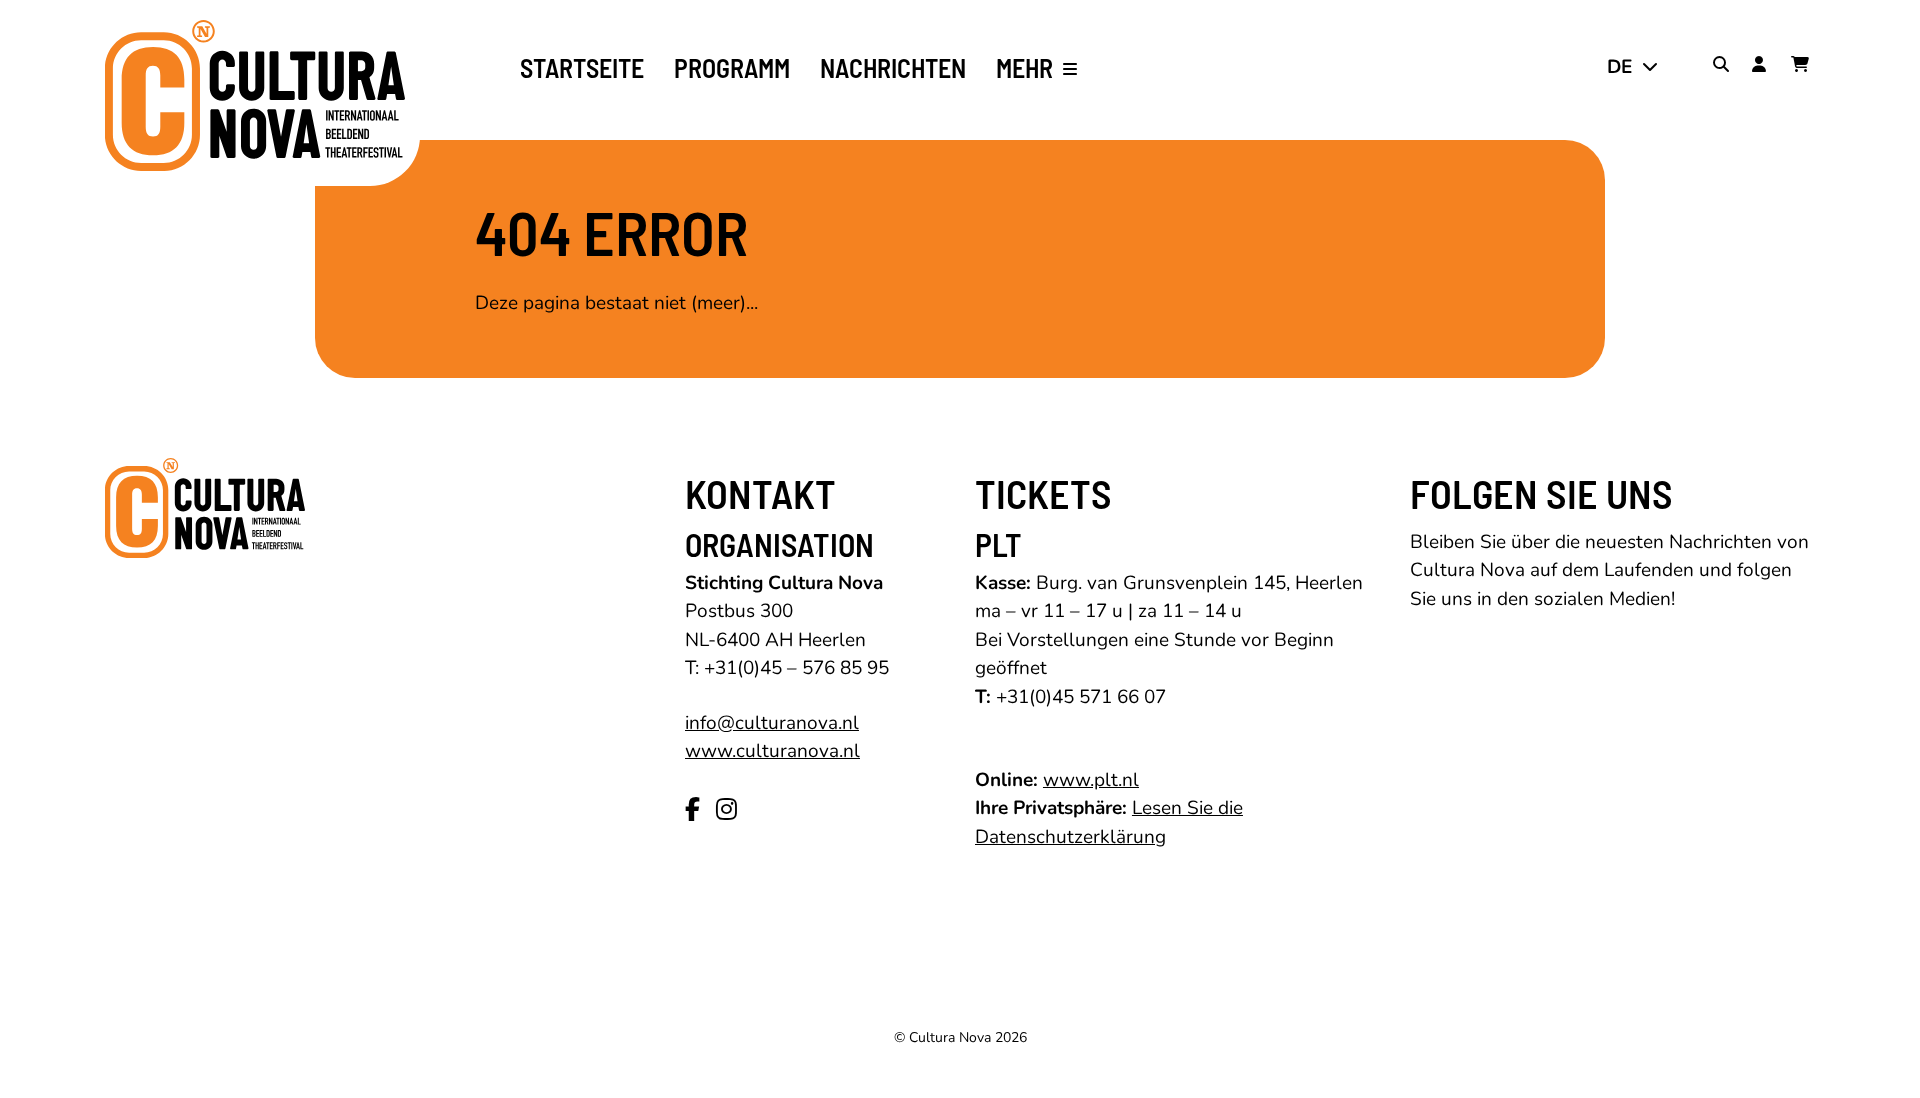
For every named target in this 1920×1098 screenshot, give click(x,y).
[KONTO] (1764, 67)
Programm (732, 68)
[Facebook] (692, 810)
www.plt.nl (1091, 780)
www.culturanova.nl (772, 751)
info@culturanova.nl (772, 723)
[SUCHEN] (1725, 67)
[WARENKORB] (1803, 67)
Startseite (582, 68)
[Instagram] (726, 810)
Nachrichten (893, 68)
